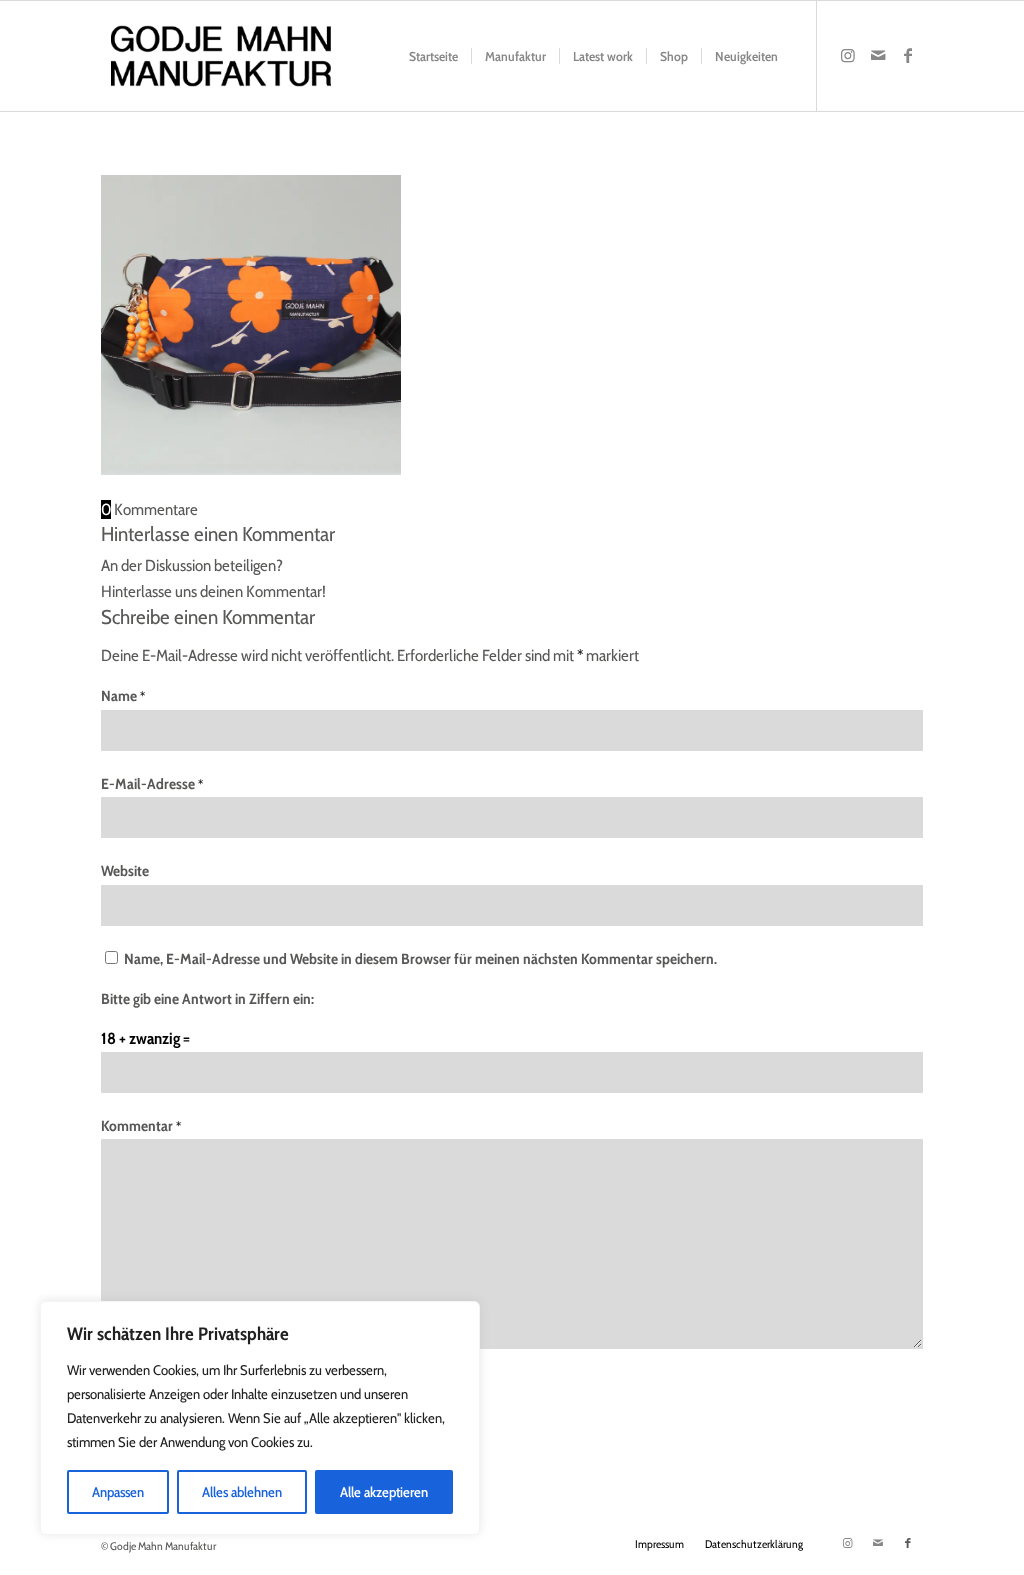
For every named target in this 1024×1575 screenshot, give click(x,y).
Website (125, 871)
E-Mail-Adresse (152, 784)
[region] (260, 1418)
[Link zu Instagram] (848, 55)
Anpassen (118, 1492)
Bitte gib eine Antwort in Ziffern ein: (207, 999)
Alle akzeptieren (384, 1492)
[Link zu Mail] (878, 55)
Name (123, 696)
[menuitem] (433, 56)
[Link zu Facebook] (908, 55)
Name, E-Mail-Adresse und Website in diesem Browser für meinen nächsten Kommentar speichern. (420, 959)
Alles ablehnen (242, 1492)
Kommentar (141, 1126)
